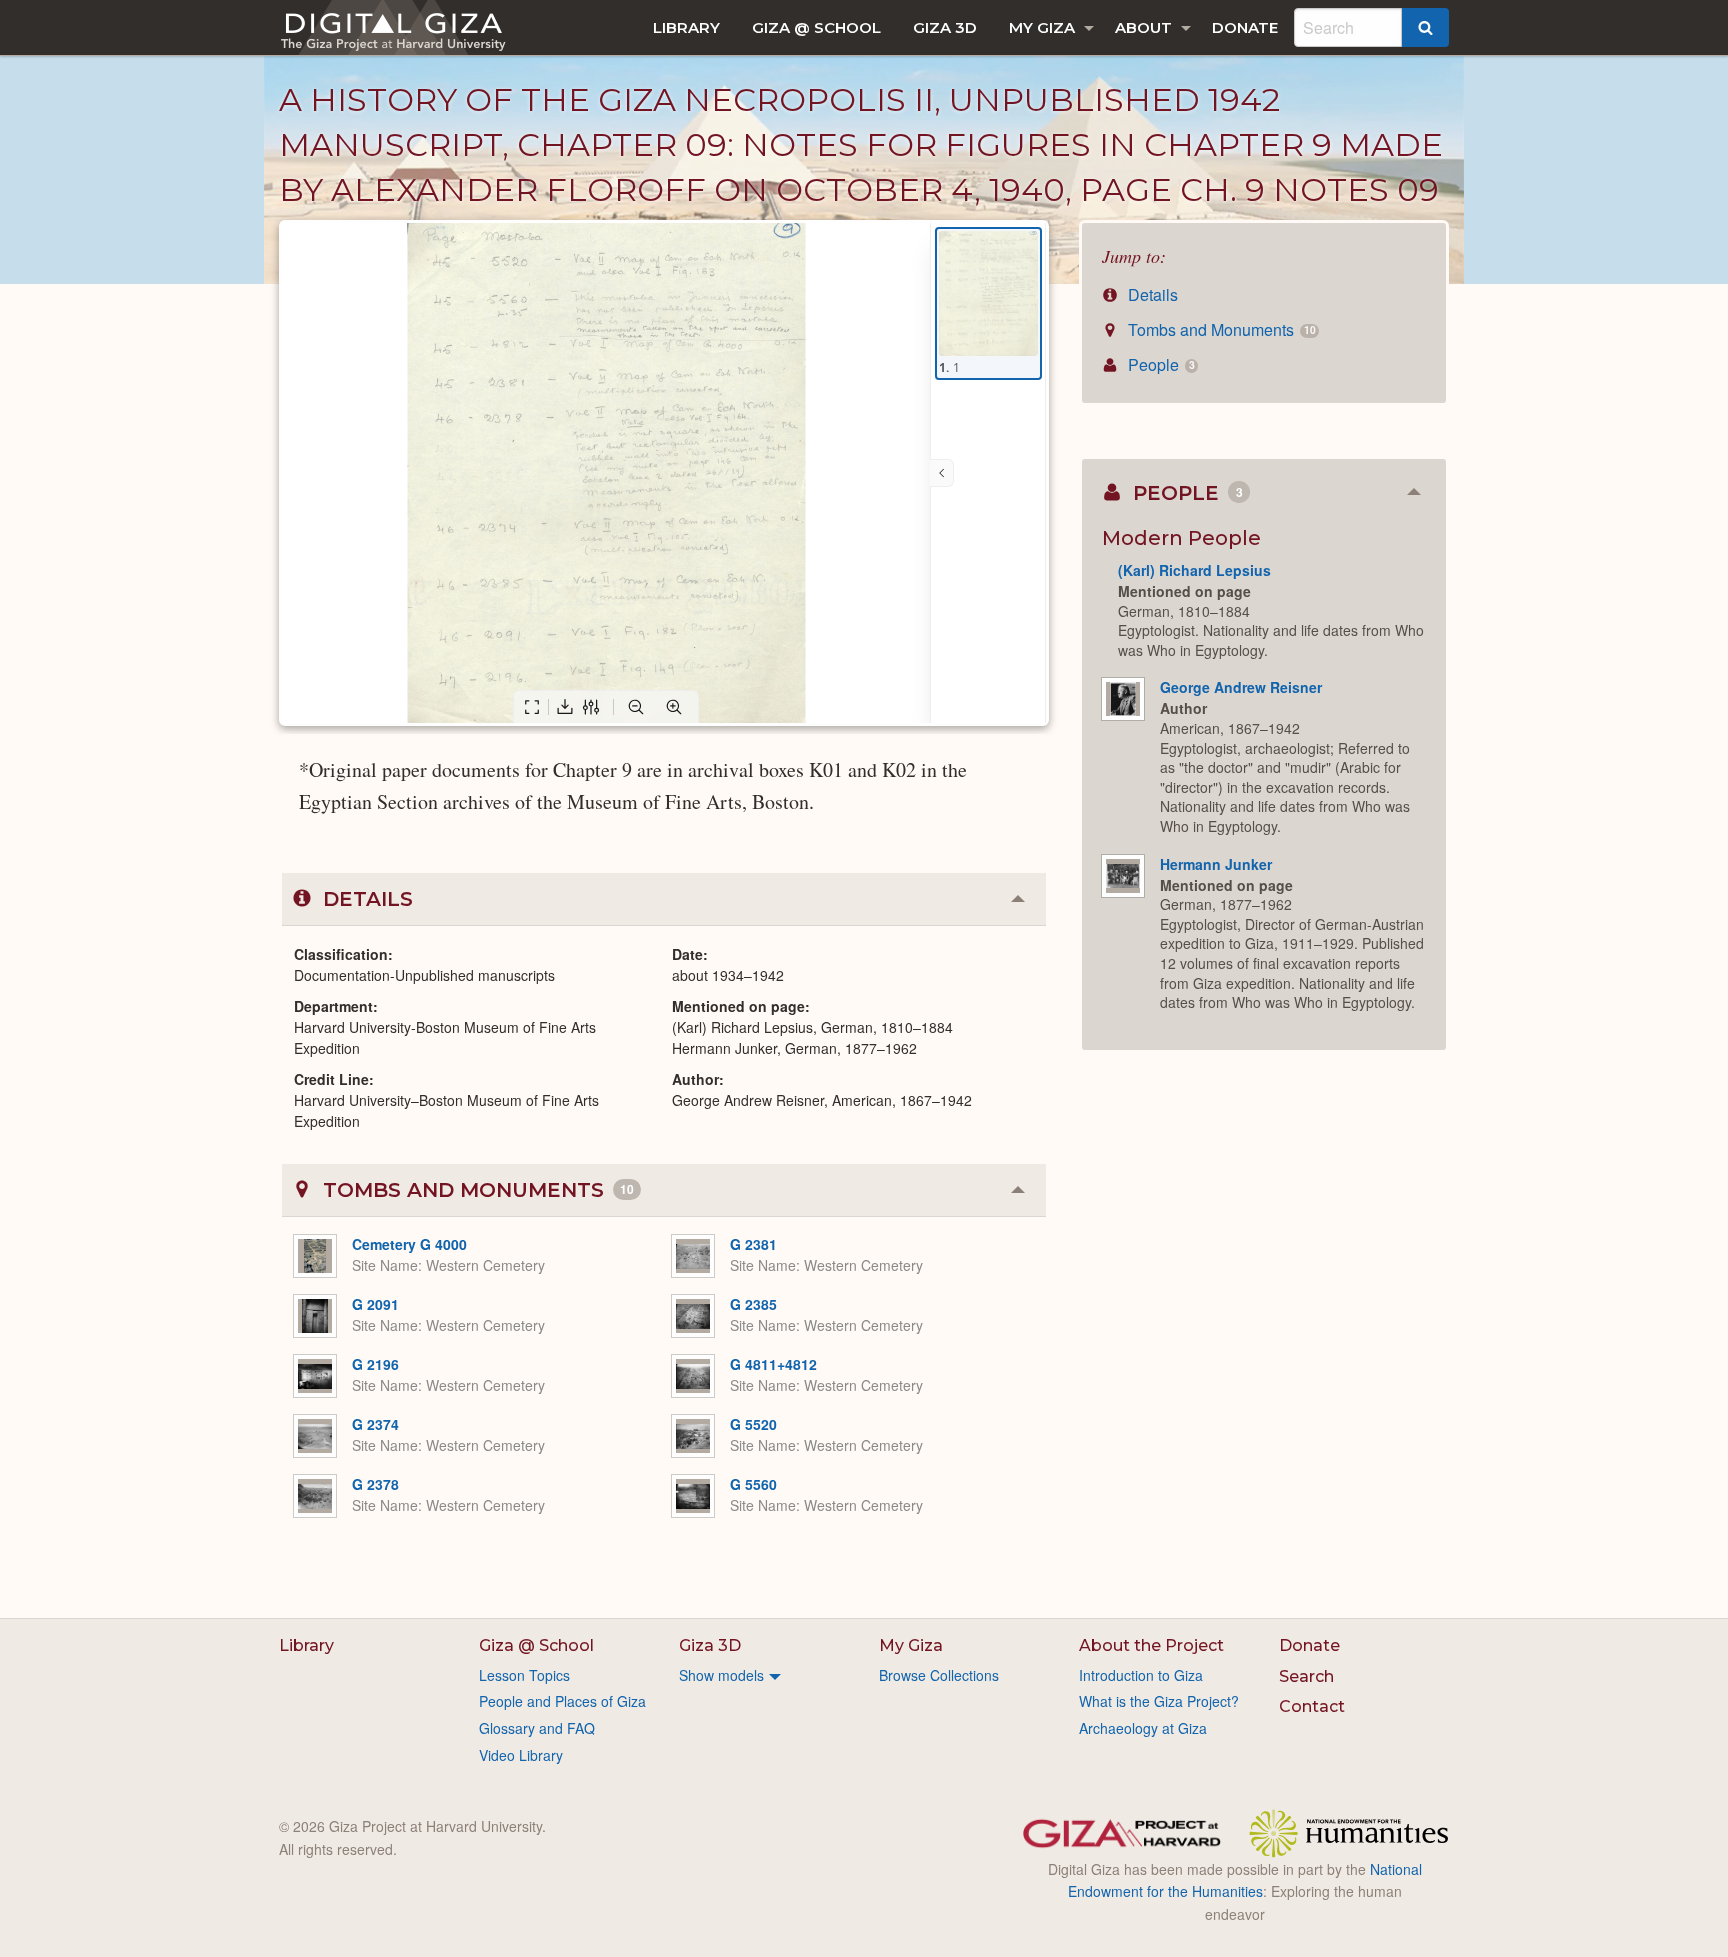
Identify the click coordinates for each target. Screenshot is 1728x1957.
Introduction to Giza (1141, 1675)
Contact (1312, 1706)
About (1143, 27)
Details (1151, 294)
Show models (721, 1675)
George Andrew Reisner (1241, 687)
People (1159, 364)
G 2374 (375, 1424)
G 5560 (753, 1484)
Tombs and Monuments (1219, 329)
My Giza (1042, 27)
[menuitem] (686, 27)
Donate (1245, 27)
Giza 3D (945, 27)
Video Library (521, 1755)
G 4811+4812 (773, 1364)
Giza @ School (816, 27)
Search (1306, 1676)
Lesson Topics (524, 1675)
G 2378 (375, 1484)
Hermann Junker (1216, 864)
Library (686, 27)
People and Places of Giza (562, 1701)
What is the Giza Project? (1159, 1701)
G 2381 (753, 1244)
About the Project (1151, 1645)
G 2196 (375, 1364)
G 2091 (375, 1304)
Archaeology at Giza (1143, 1728)
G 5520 (753, 1424)
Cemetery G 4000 (409, 1244)
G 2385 (753, 1304)
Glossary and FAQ (537, 1728)
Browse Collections (939, 1675)
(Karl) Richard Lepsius (1194, 570)
